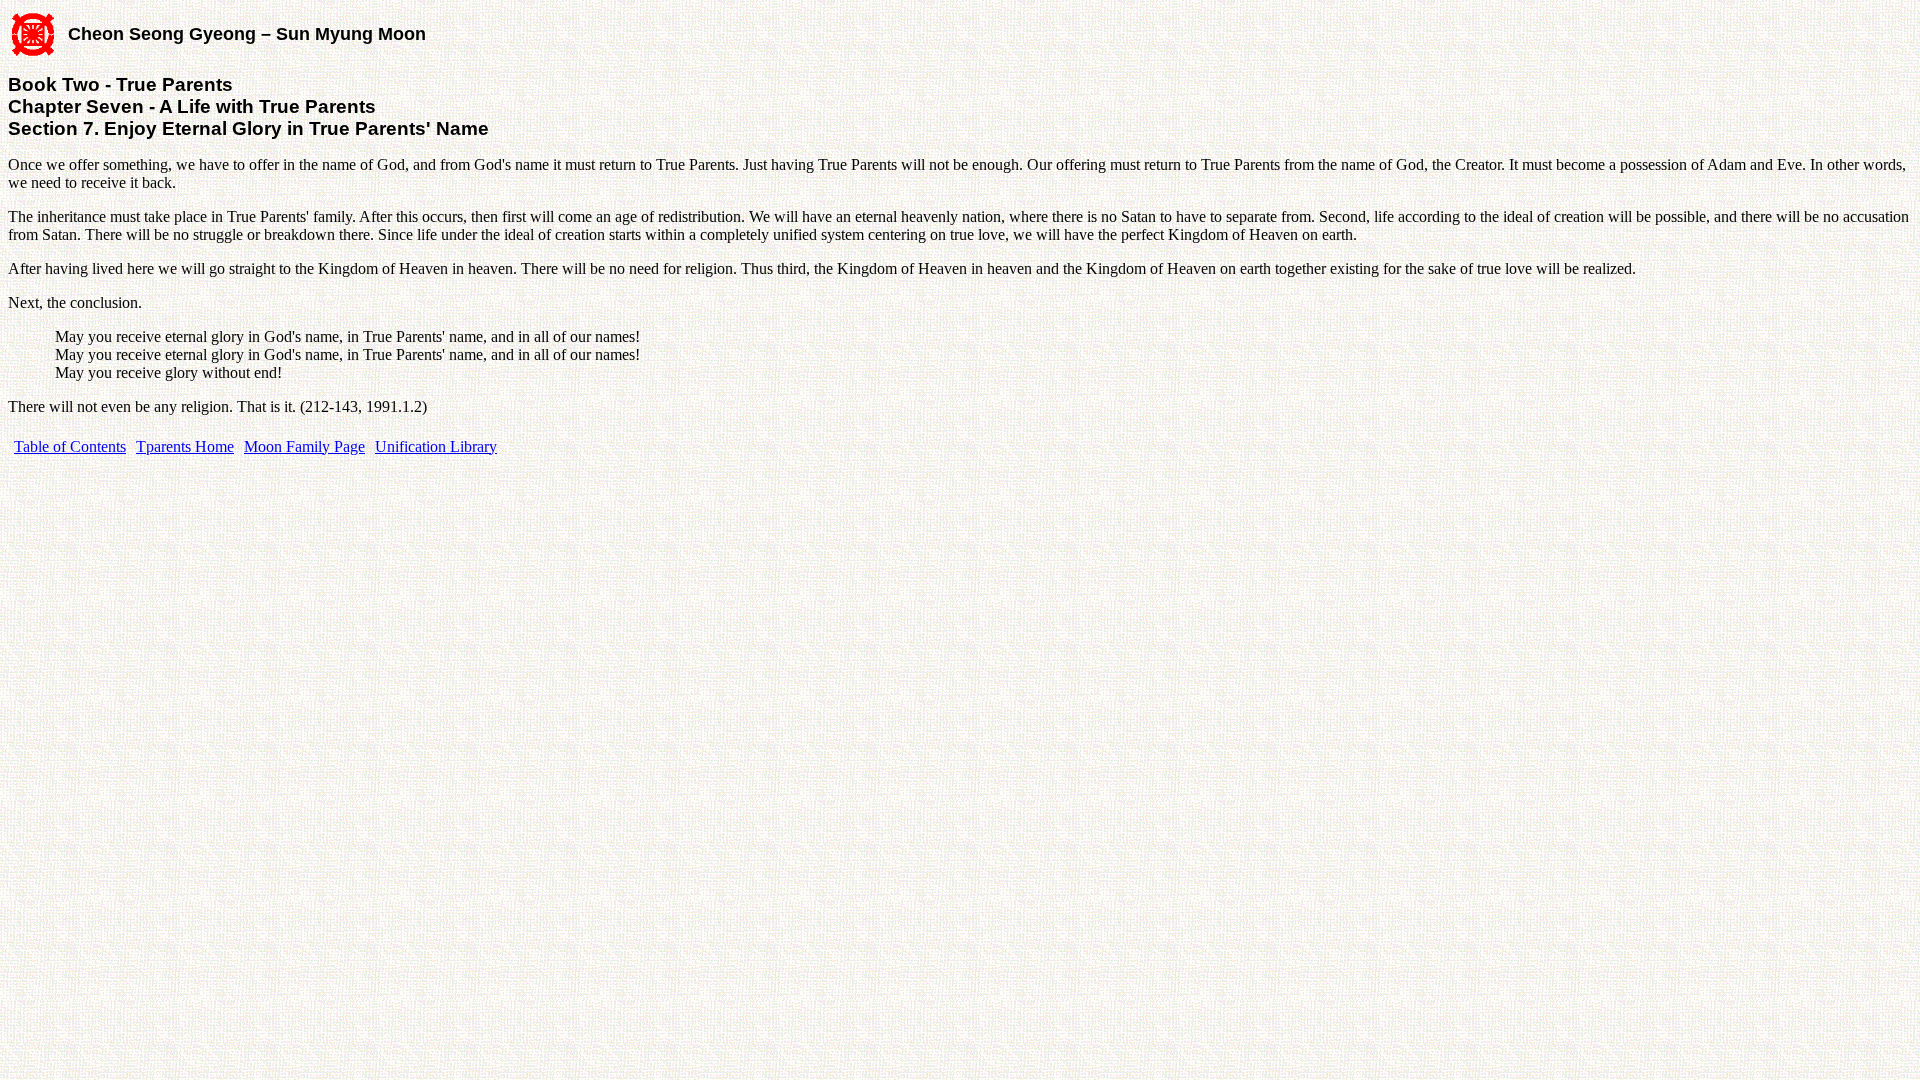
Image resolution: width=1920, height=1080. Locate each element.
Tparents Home (185, 446)
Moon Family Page (304, 446)
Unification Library (436, 446)
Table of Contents (70, 446)
